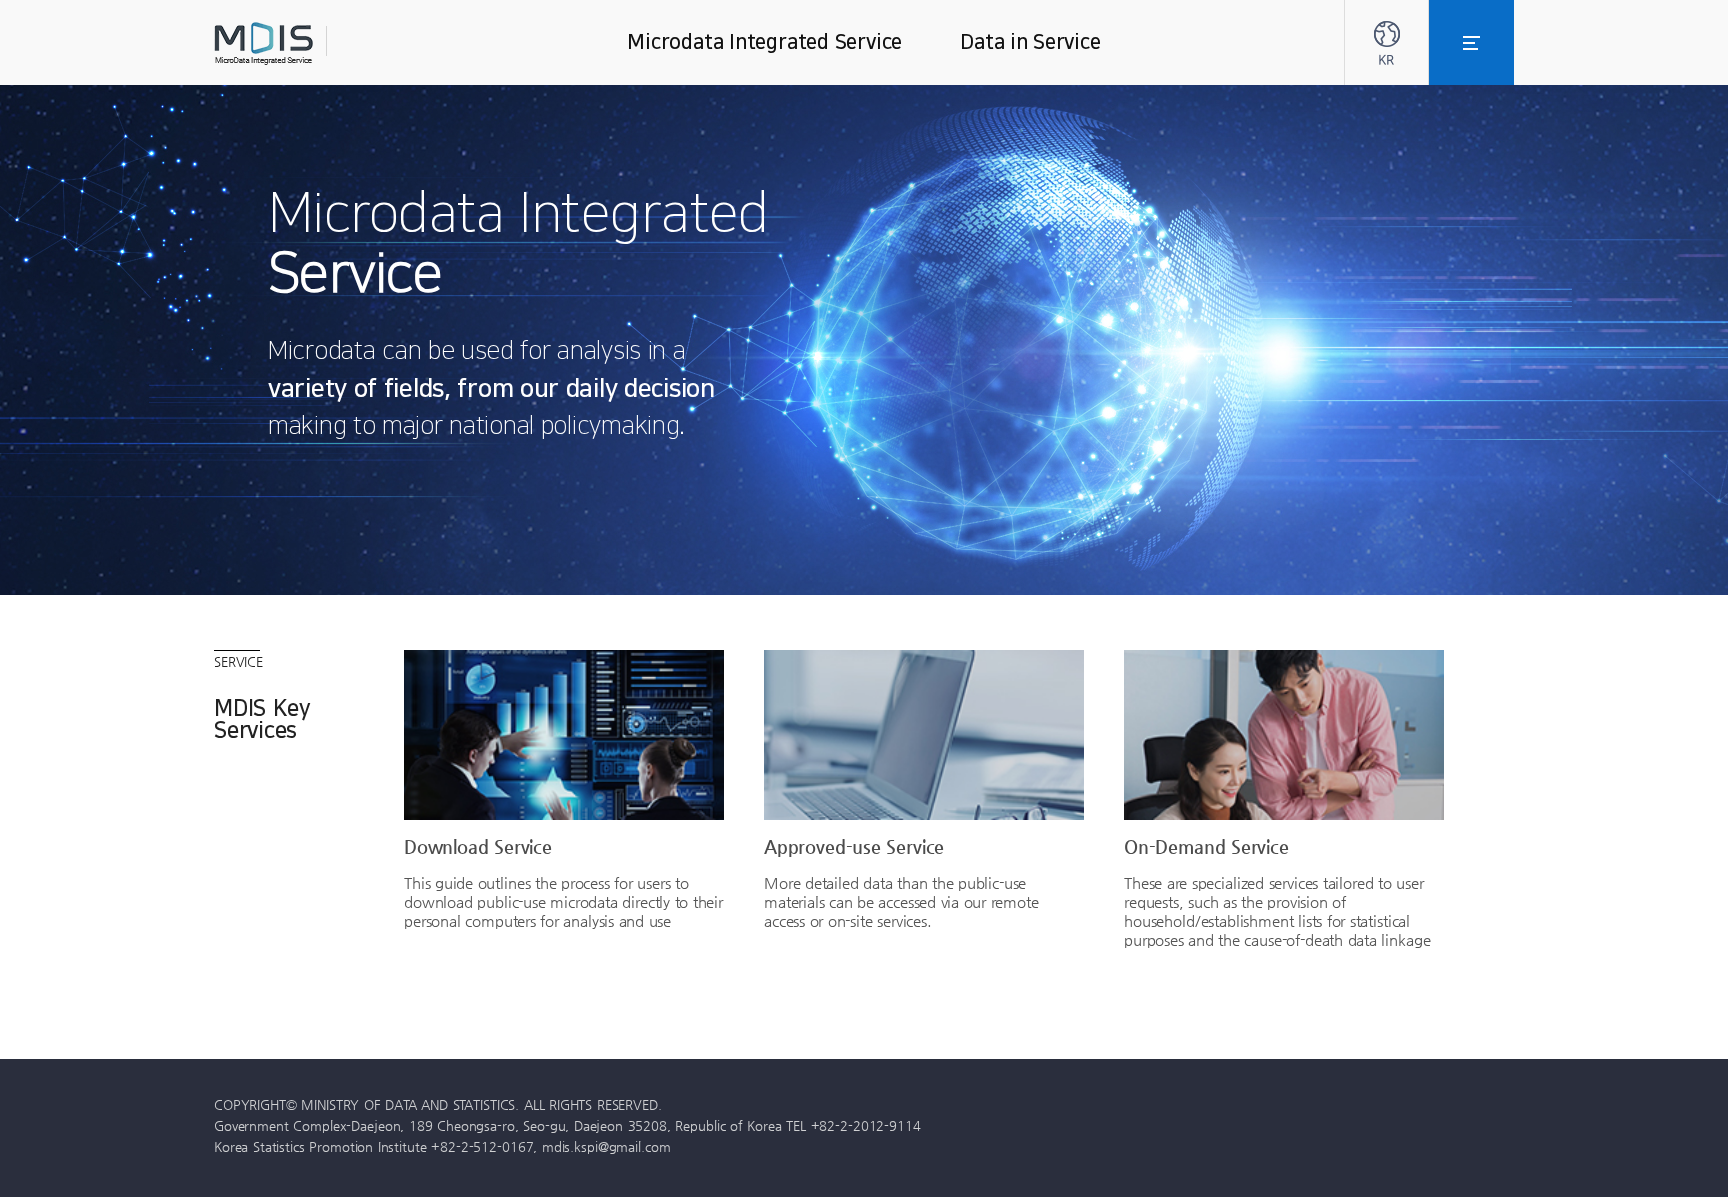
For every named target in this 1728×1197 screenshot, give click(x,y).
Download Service (478, 846)
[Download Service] (564, 735)
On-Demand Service (1206, 846)
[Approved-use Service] (924, 735)
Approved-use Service (854, 846)
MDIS (314, 43)
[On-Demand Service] (1284, 735)
